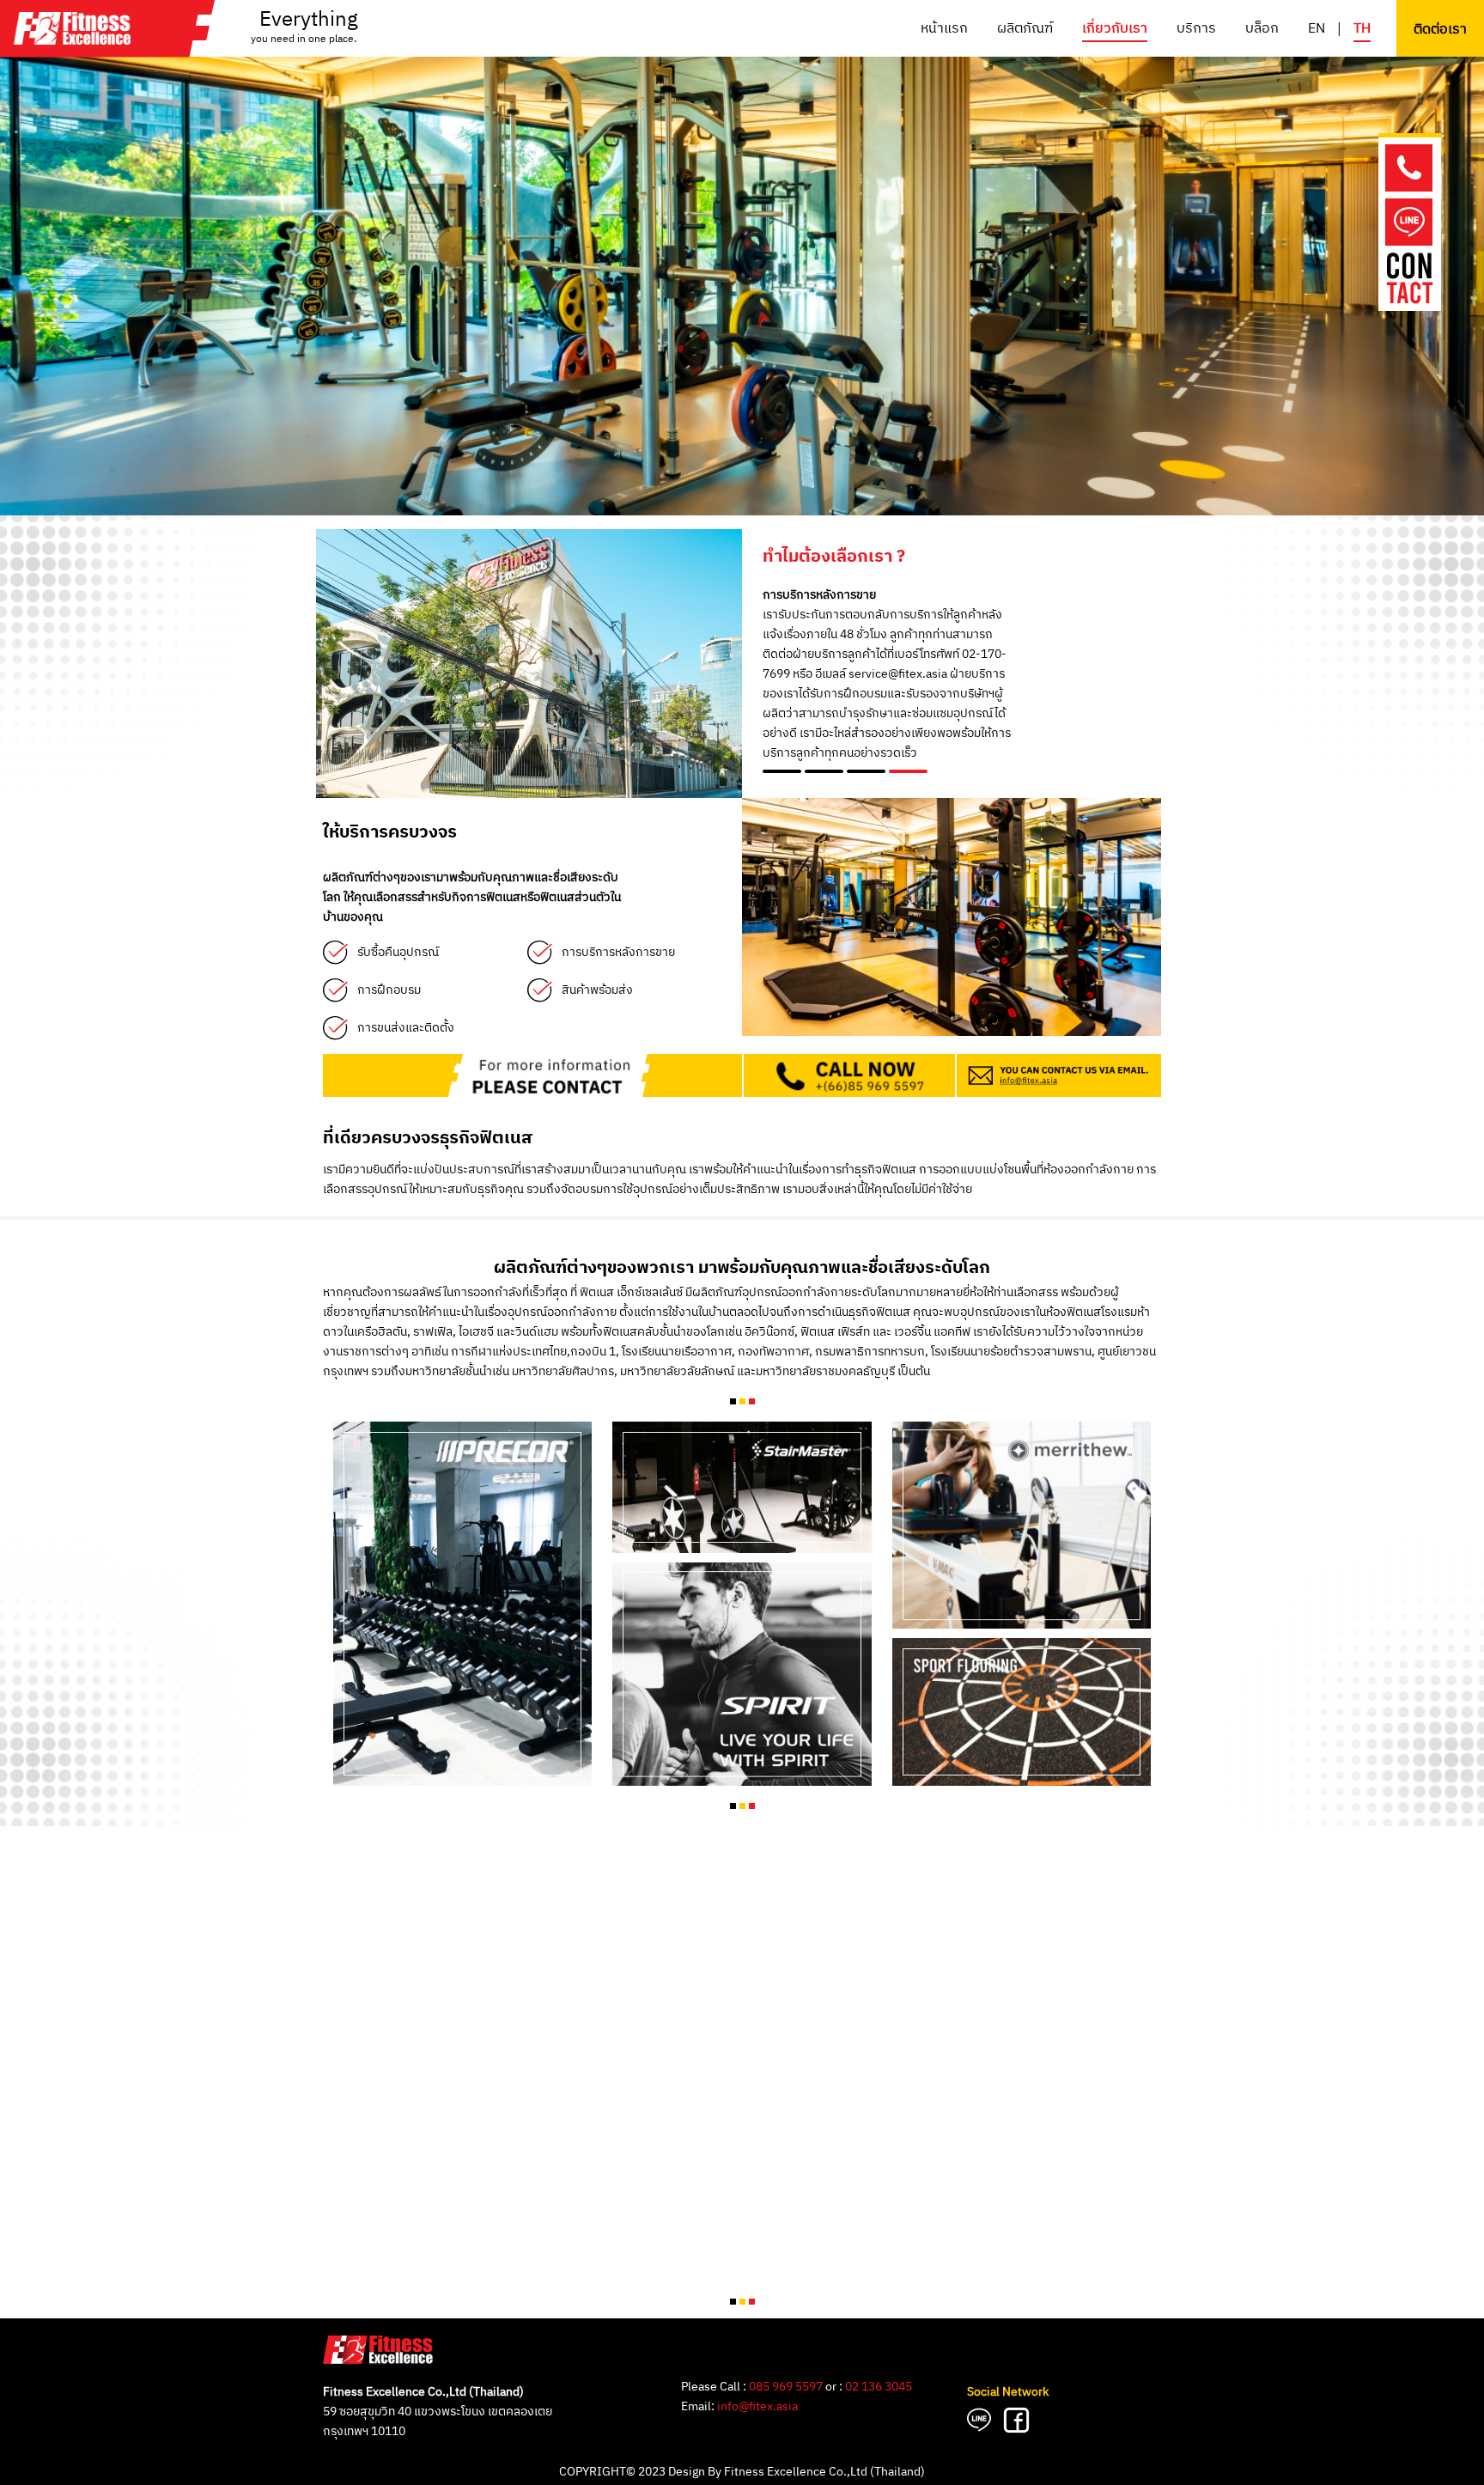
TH (1362, 29)
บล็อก (1262, 29)
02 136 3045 (879, 2387)
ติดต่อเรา (1440, 30)
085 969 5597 (786, 2387)
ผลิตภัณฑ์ (1025, 29)
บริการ (1196, 29)
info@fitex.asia (757, 2406)
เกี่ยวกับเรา (1115, 29)
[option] (742, 258)
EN (1317, 29)
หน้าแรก (944, 29)
